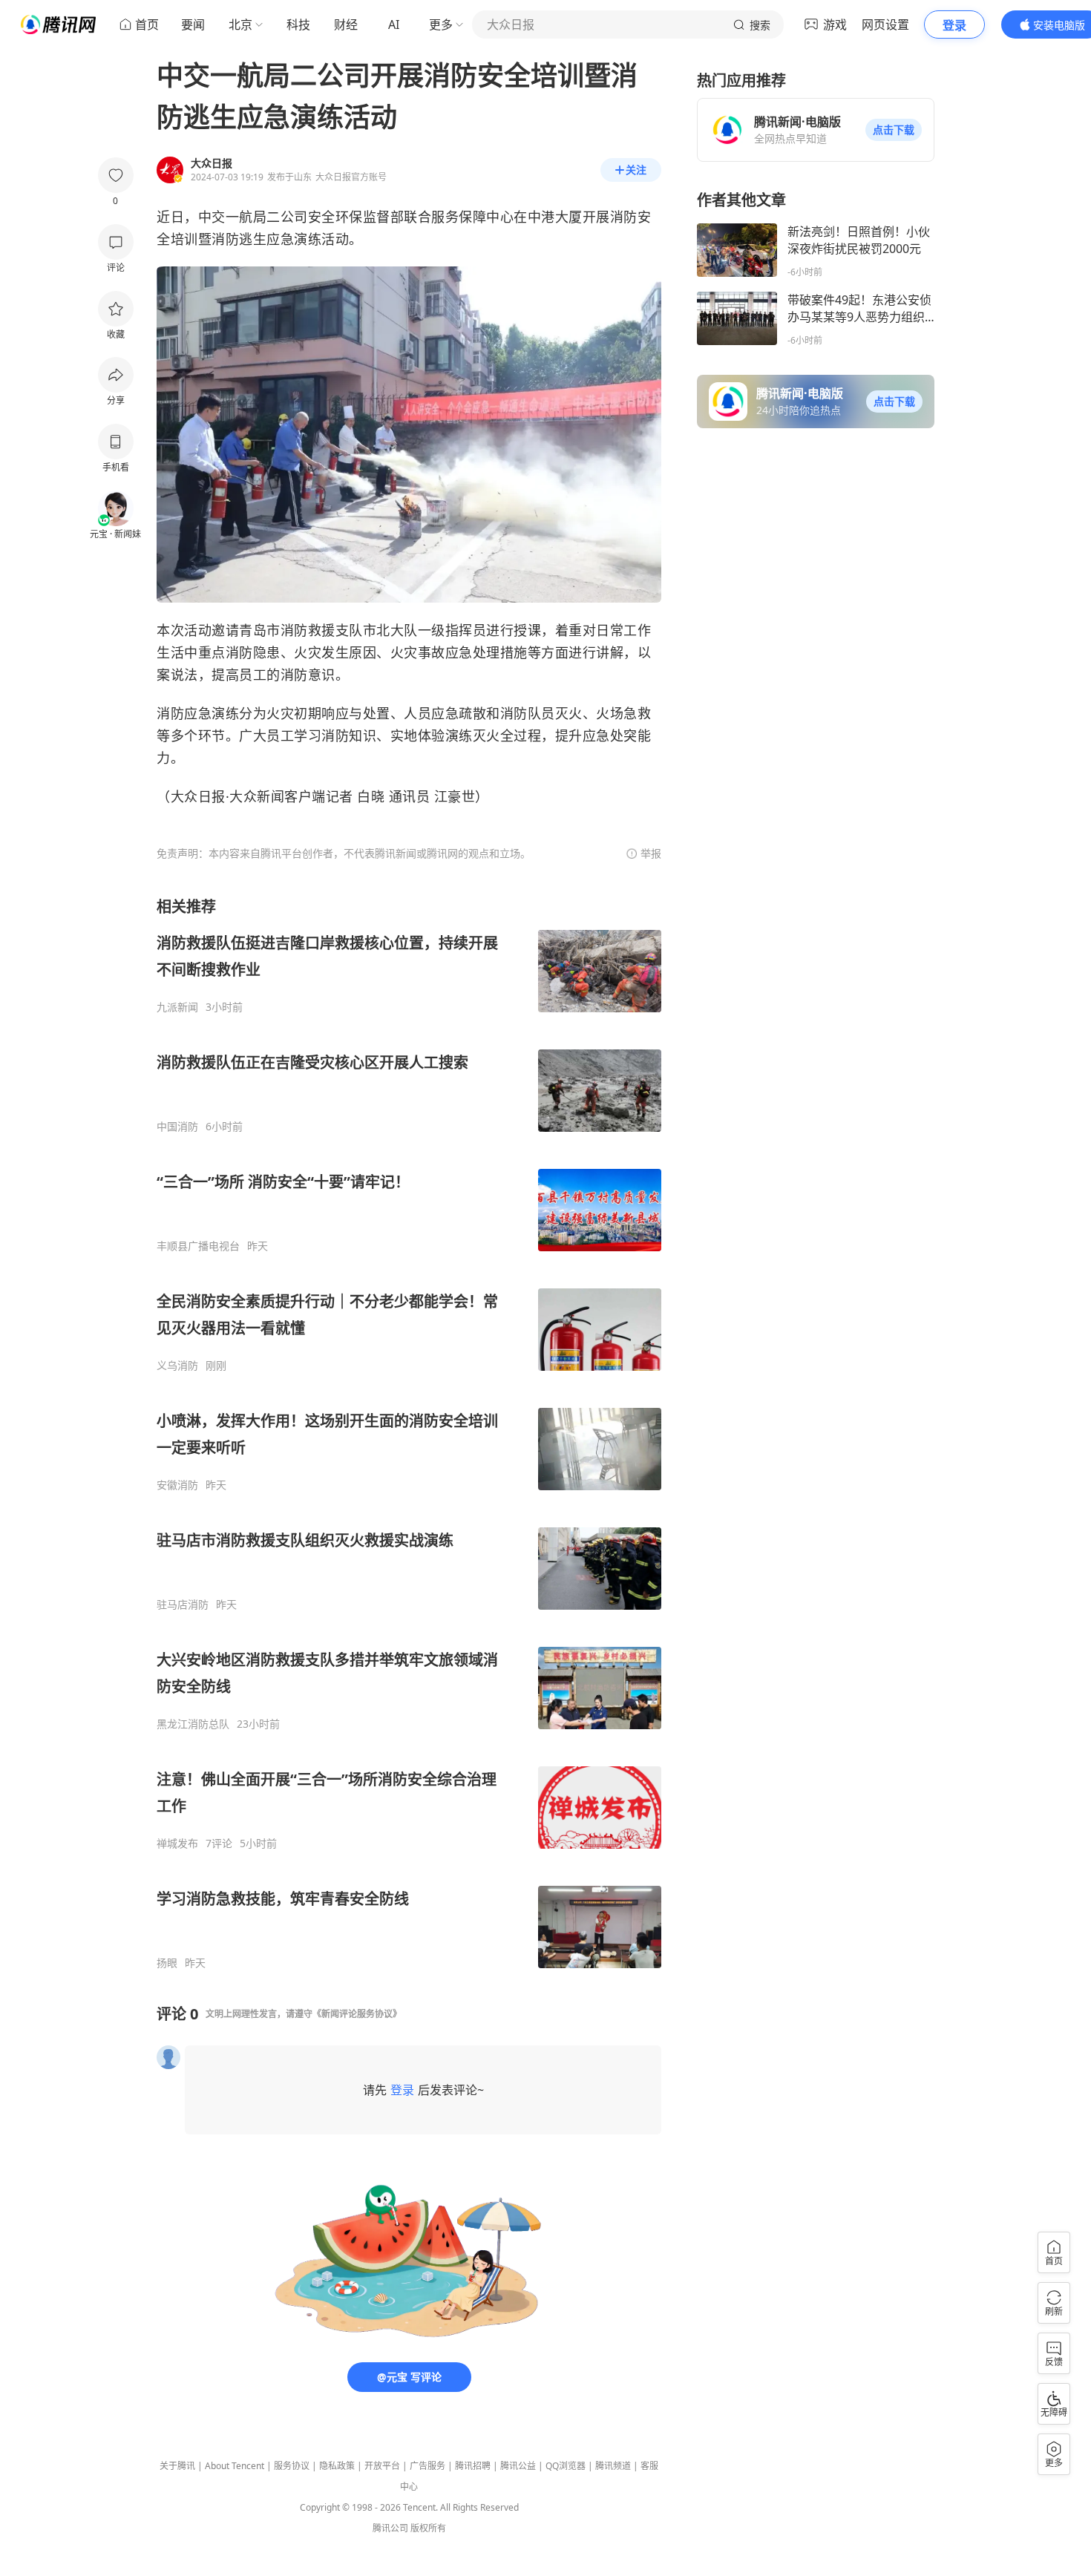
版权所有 (428, 2528)
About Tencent (235, 2466)
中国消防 (177, 1127)
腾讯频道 (613, 2466)
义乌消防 (177, 1366)
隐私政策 (337, 2466)
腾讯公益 (518, 2466)
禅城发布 (177, 1843)
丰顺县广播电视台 (198, 1246)
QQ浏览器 (566, 2466)
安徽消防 (177, 1485)
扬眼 (167, 1963)
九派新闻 (177, 1007)
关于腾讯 (177, 2466)
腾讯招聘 (473, 2466)
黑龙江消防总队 (193, 1724)
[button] (894, 130)
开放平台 (382, 2466)
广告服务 (427, 2466)
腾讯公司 (390, 2528)
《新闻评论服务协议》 (357, 2014)
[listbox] (409, 1433)
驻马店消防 (183, 1605)
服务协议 (292, 2466)
